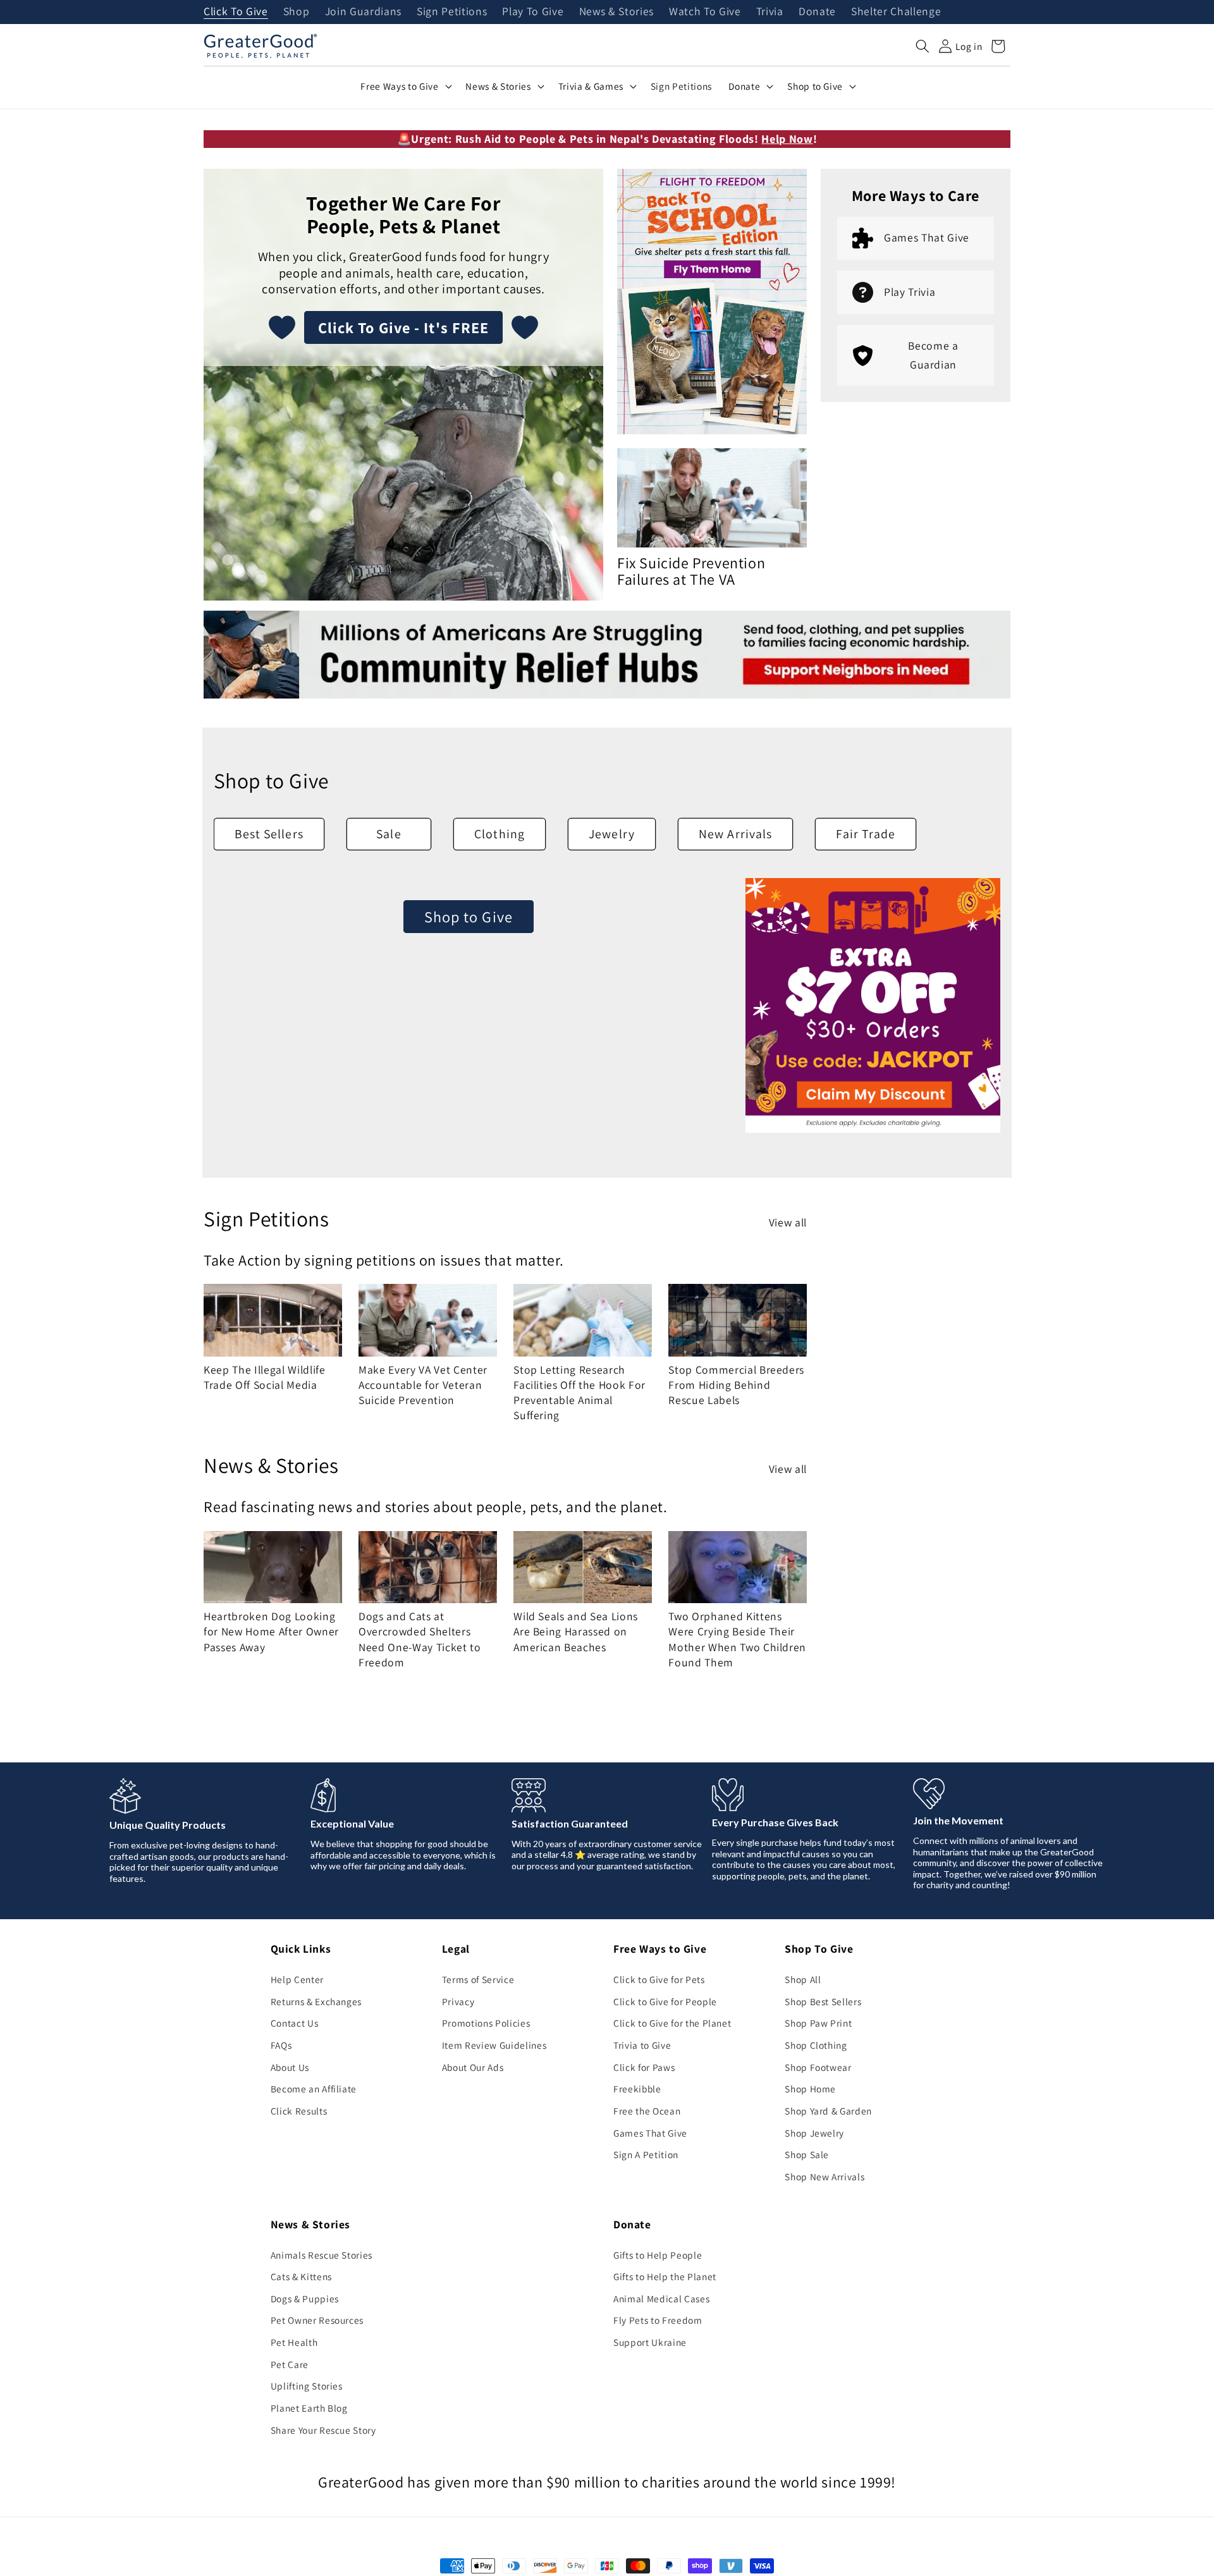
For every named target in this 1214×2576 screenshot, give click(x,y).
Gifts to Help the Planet (665, 2276)
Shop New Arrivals (825, 2176)
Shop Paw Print (818, 2023)
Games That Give (650, 2133)
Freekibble (637, 2089)
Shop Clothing (816, 2045)
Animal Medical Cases (661, 2298)
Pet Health (294, 2342)
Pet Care (290, 2364)
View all (788, 1222)
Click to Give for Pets (659, 1979)
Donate (817, 12)
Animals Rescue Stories (322, 2255)
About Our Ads (473, 2067)
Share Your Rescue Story (323, 2430)
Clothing (500, 834)
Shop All (803, 1979)
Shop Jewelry (814, 2133)
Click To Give (236, 12)
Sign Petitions (452, 12)
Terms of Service (478, 1979)
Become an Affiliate (314, 2089)
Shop (297, 12)
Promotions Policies (486, 2023)
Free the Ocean (647, 2111)
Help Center (297, 1979)
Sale (389, 834)
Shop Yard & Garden (828, 2111)
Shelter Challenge (896, 12)
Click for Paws (644, 2067)
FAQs (281, 2045)
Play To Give (533, 12)
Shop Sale (807, 2154)
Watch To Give (705, 12)
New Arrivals (735, 834)
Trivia (770, 12)
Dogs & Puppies (305, 2298)
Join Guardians (363, 12)
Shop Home (810, 2089)
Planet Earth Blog (309, 2408)
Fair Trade (866, 834)
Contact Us (295, 2023)
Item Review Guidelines (494, 2045)
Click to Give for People (665, 2001)
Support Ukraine (650, 2342)
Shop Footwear (818, 2067)
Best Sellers (269, 834)
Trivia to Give (642, 2045)
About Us (290, 2067)
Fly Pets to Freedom (658, 2320)
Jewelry (612, 834)
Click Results (299, 2111)
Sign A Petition (646, 2154)
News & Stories (616, 12)
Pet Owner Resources (317, 2320)
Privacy (458, 2001)
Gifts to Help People (658, 2255)
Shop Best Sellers (823, 2001)
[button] (923, 46)
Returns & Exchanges (316, 2001)
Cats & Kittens (301, 2276)
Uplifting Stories (307, 2386)
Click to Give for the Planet (672, 2023)
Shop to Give (469, 917)
